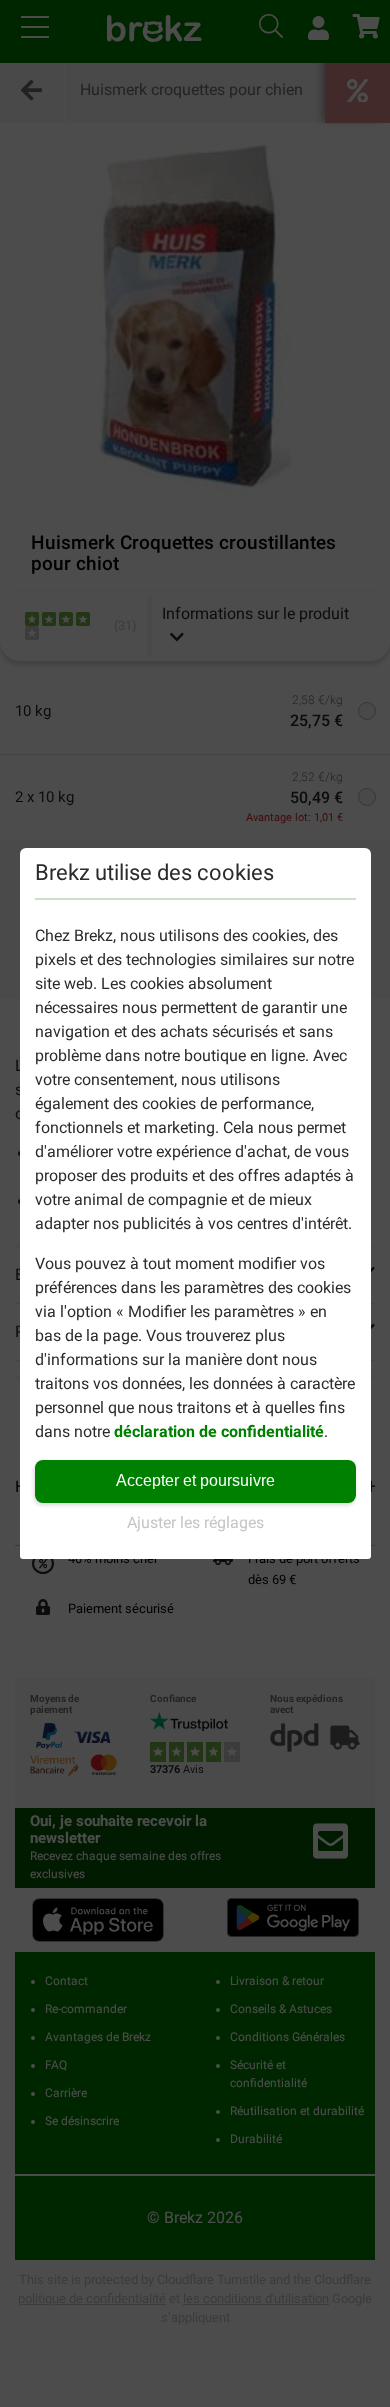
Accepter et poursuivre (195, 1480)
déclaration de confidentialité (219, 1431)
